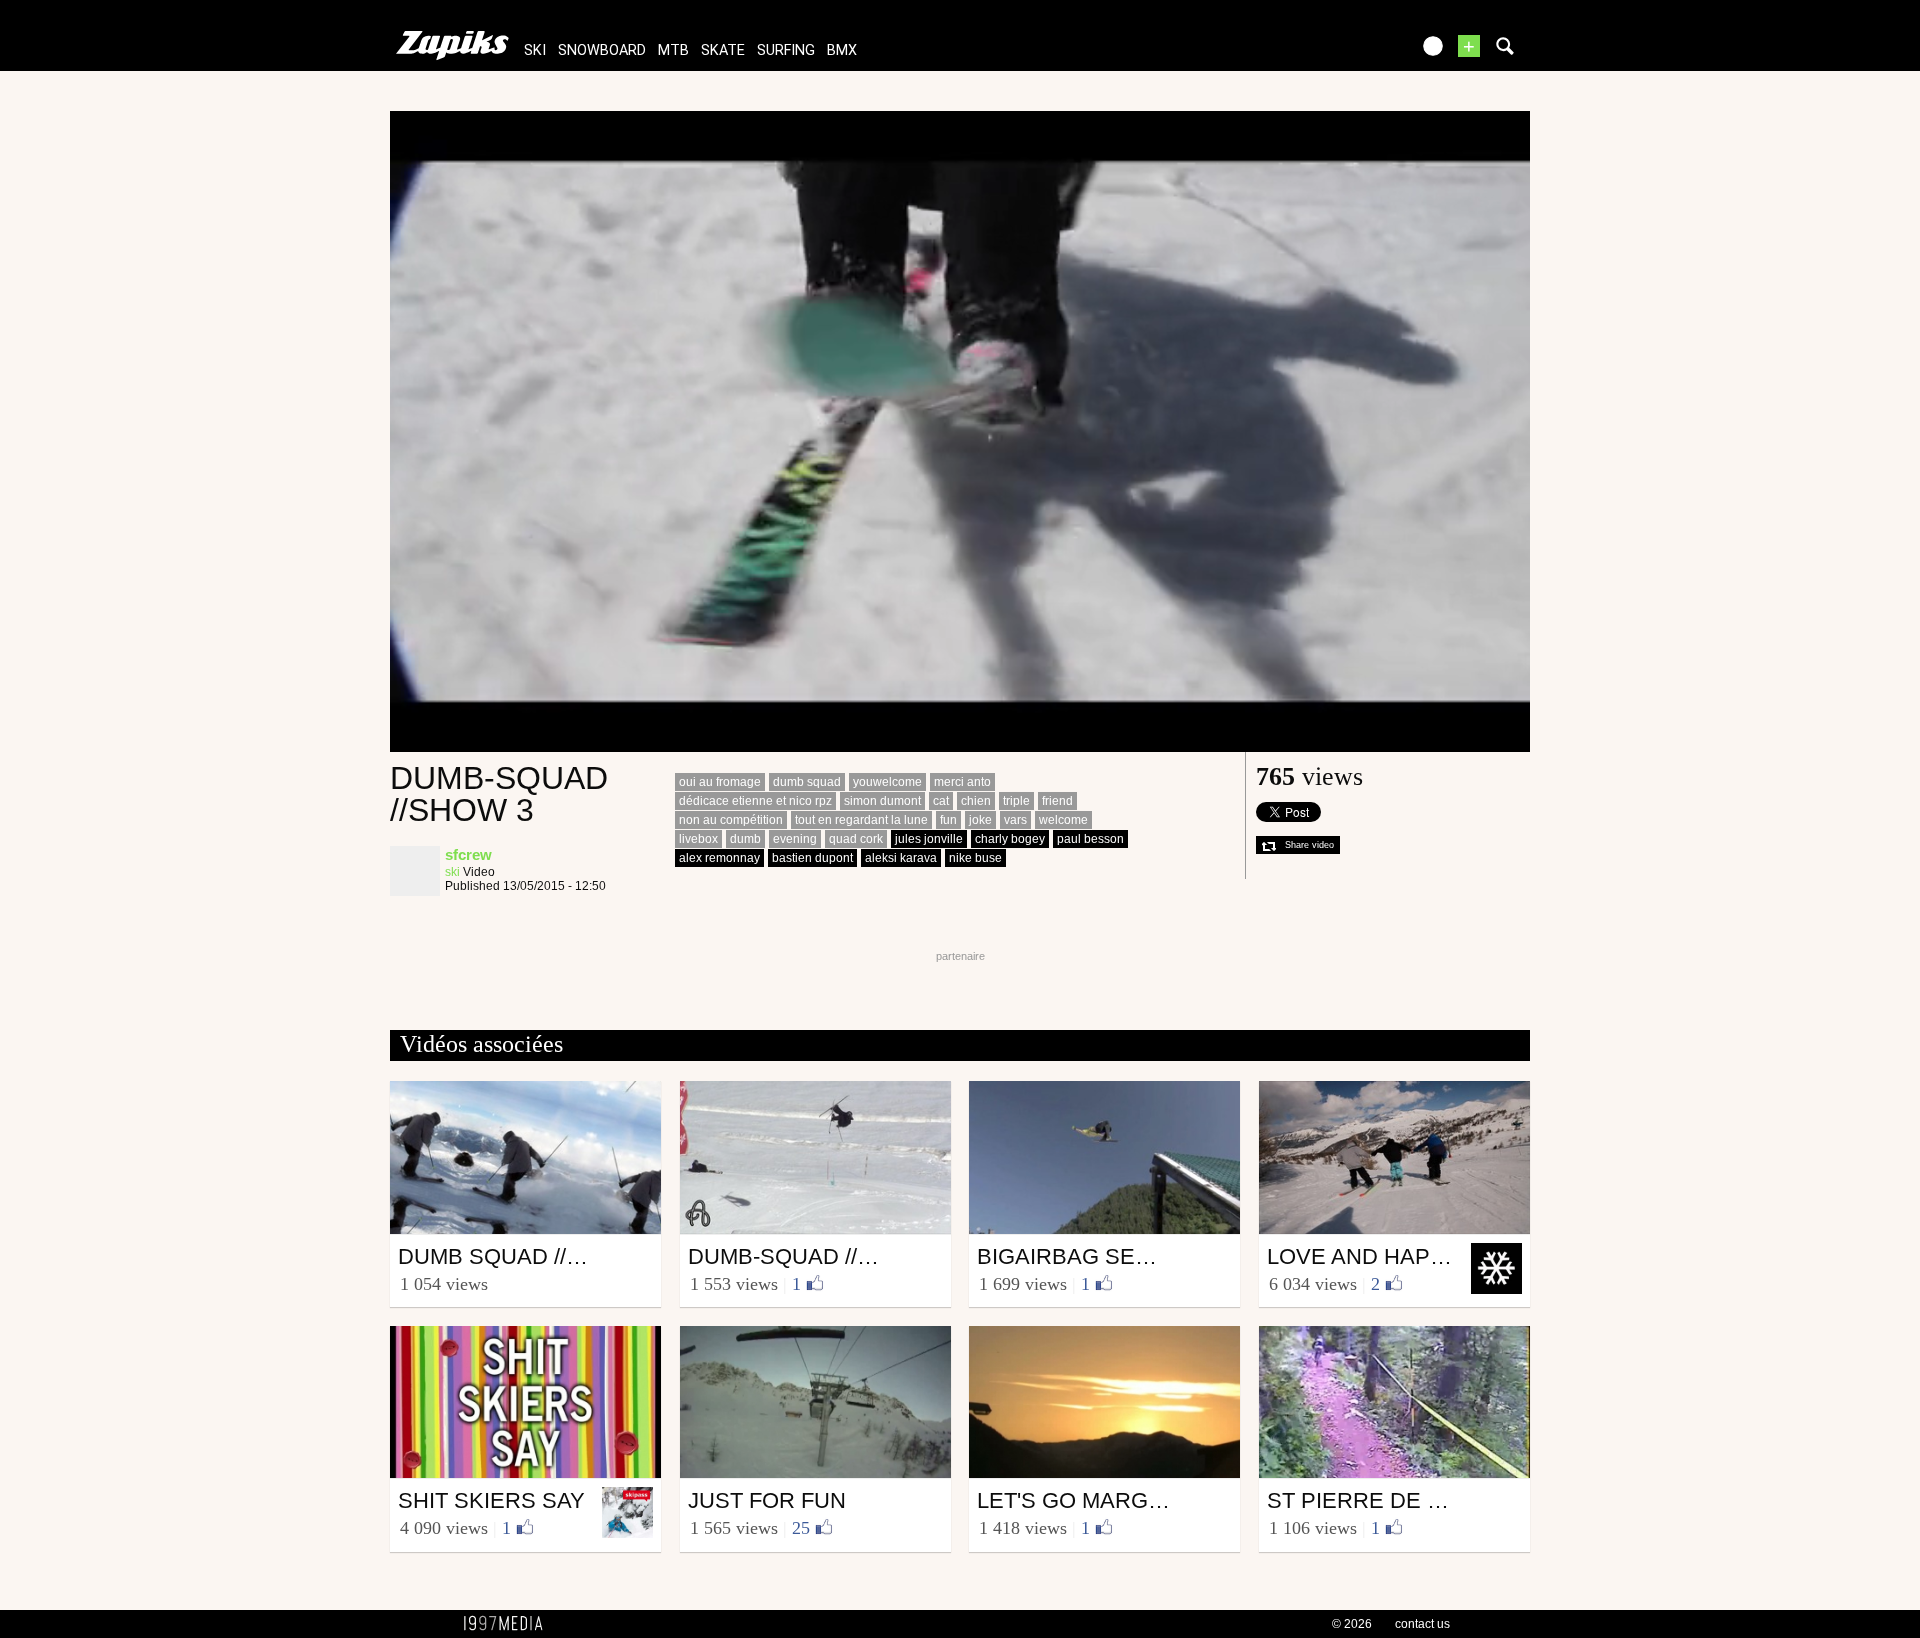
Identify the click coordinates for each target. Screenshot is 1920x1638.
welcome (1063, 820)
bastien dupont (812, 858)
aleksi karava (901, 858)
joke (980, 820)
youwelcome (887, 782)
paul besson (1090, 839)
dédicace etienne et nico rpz (755, 801)
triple (1016, 801)
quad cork (856, 839)
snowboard (602, 50)
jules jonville (929, 839)
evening (795, 839)
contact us (1422, 1624)
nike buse (975, 858)
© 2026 (1352, 1624)
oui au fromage (720, 782)
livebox (698, 839)
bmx (842, 50)
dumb (745, 839)
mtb (673, 50)
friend (1057, 801)
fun (948, 820)
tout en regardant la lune (861, 820)
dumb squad (807, 782)
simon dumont (882, 801)
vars (1015, 820)
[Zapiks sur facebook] (1352, 52)
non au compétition (731, 820)
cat (941, 801)
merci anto (962, 782)
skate (723, 50)
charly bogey (1010, 839)
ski (535, 50)
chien (976, 801)
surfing (786, 50)
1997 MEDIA (509, 1624)
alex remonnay (719, 858)
